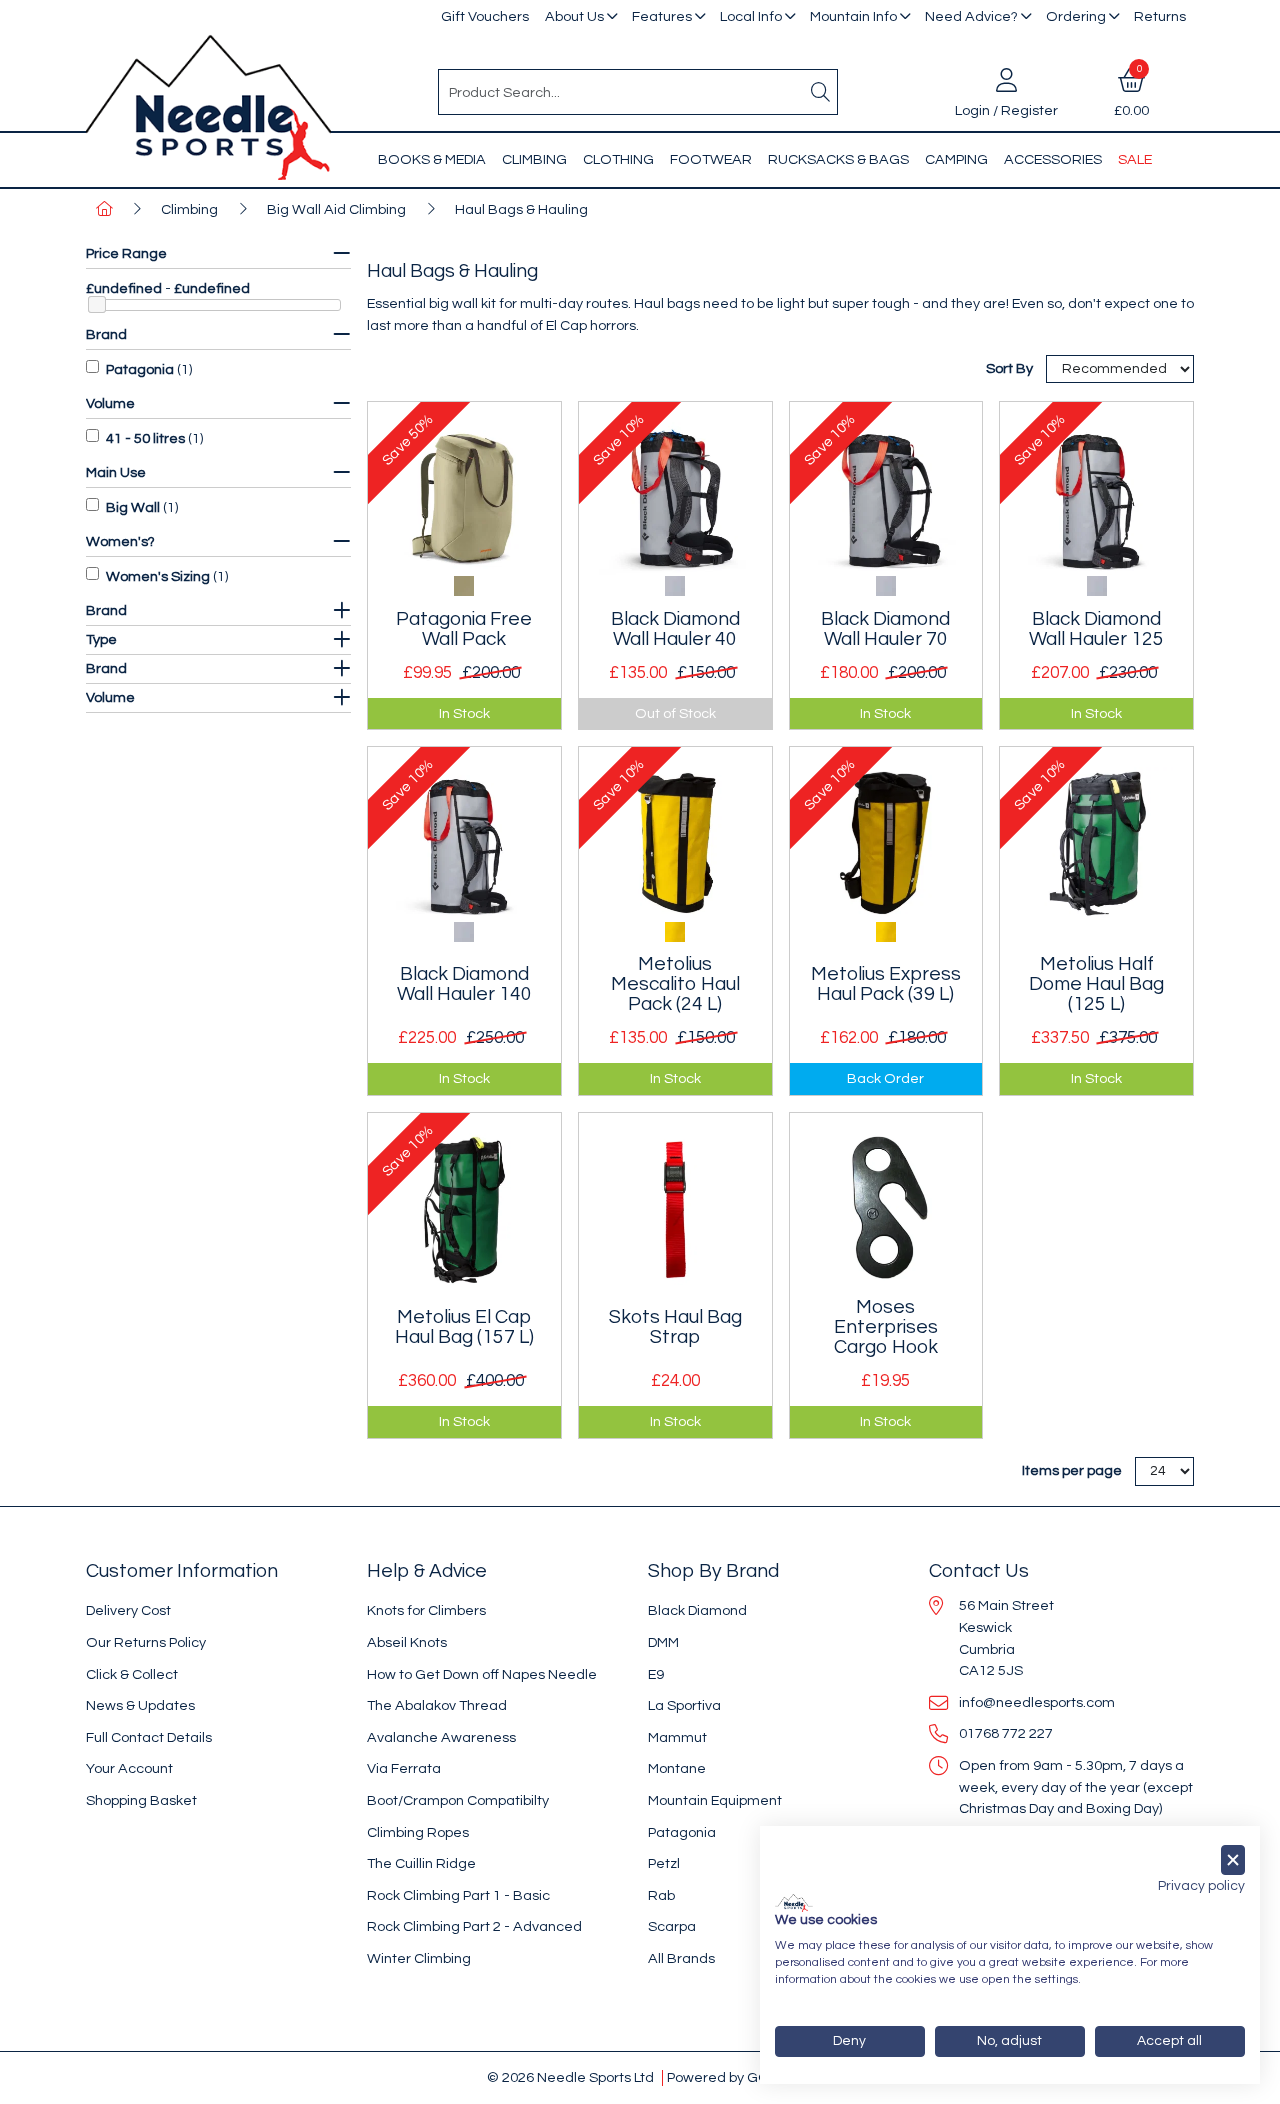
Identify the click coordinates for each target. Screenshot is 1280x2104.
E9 (656, 1674)
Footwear (711, 159)
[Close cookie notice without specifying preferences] (1233, 1860)
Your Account (129, 1768)
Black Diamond (697, 1610)
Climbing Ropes (418, 1832)
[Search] (821, 92)
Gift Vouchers (485, 16)
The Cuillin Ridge (421, 1863)
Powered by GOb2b (730, 2077)
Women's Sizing (158, 576)
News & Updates (140, 1705)
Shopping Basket (141, 1800)
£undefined (124, 288)
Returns (1160, 16)
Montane (677, 1768)
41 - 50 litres (145, 438)
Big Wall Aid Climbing (336, 209)
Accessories (1053, 159)
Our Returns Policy (146, 1642)
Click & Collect (132, 1674)
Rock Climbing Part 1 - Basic (458, 1895)
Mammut (677, 1737)
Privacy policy (1201, 1886)
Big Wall (133, 507)
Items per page (1072, 1470)
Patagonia (140, 369)
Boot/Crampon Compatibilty (458, 1800)
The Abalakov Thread (437, 1705)
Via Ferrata (404, 1768)
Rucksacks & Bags (838, 159)
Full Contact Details (149, 1737)
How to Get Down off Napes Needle (482, 1674)
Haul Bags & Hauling (521, 209)
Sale (1135, 159)
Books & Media (432, 159)
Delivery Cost (128, 1610)
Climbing (534, 159)
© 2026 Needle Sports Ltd (570, 2077)
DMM (663, 1642)
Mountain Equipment (715, 1800)
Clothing (618, 159)
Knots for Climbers (426, 1610)
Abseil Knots (407, 1642)
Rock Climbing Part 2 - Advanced (474, 1926)
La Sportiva (684, 1705)
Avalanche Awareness (441, 1737)
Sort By (1011, 368)
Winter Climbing (419, 1958)
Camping (956, 159)
